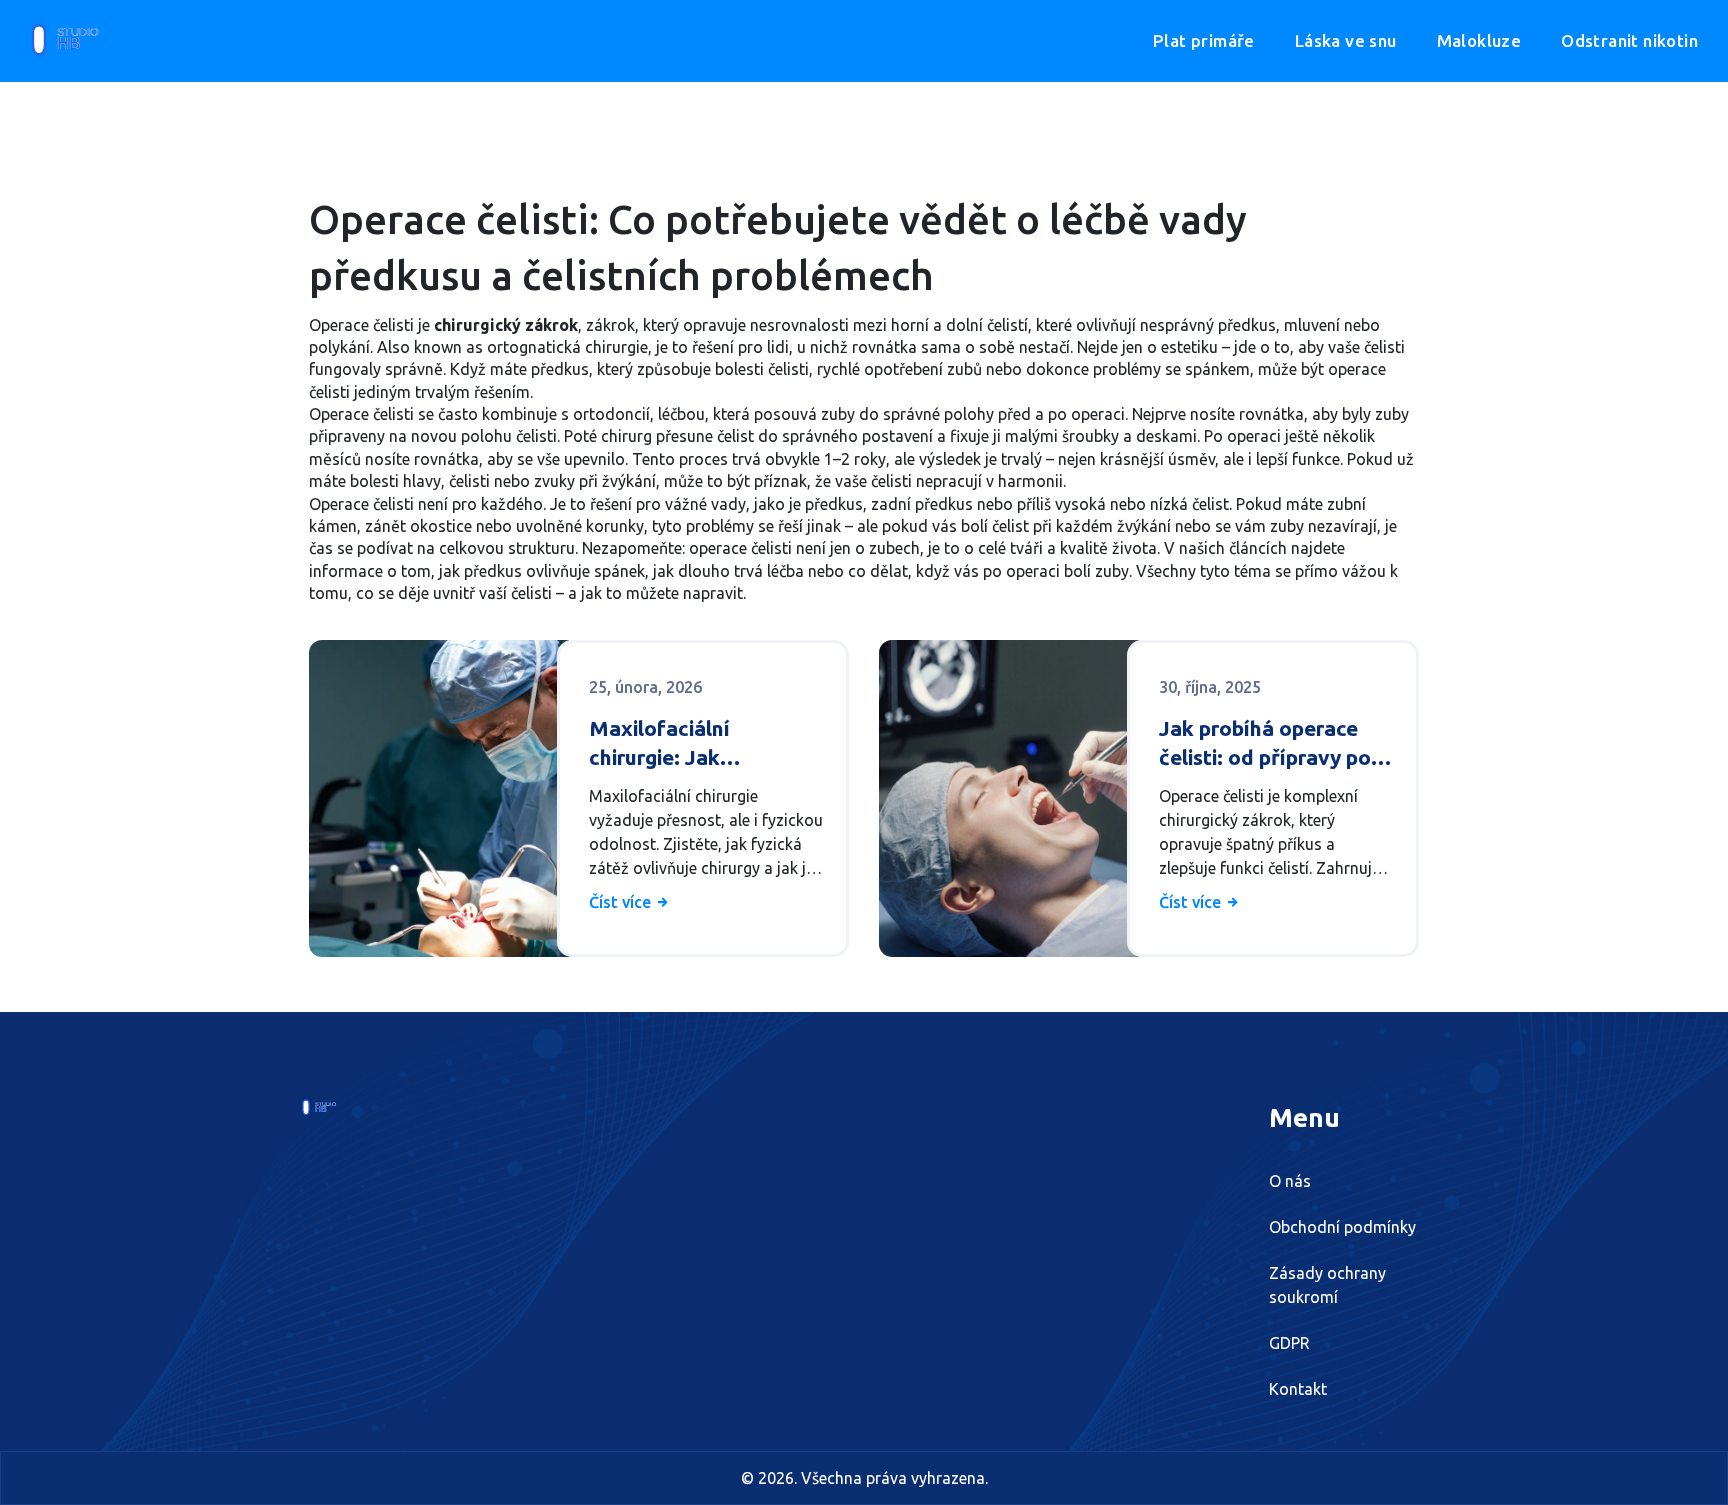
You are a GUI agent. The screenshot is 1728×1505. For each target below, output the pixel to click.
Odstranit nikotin (1629, 40)
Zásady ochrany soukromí (1327, 1285)
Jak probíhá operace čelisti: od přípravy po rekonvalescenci (1265, 744)
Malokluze (1479, 40)
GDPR (1289, 1343)
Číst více (622, 902)
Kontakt (1298, 1389)
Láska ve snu (1346, 40)
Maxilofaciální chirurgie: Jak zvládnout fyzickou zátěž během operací (691, 744)
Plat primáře (1204, 40)
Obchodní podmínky (1342, 1227)
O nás (1290, 1181)
